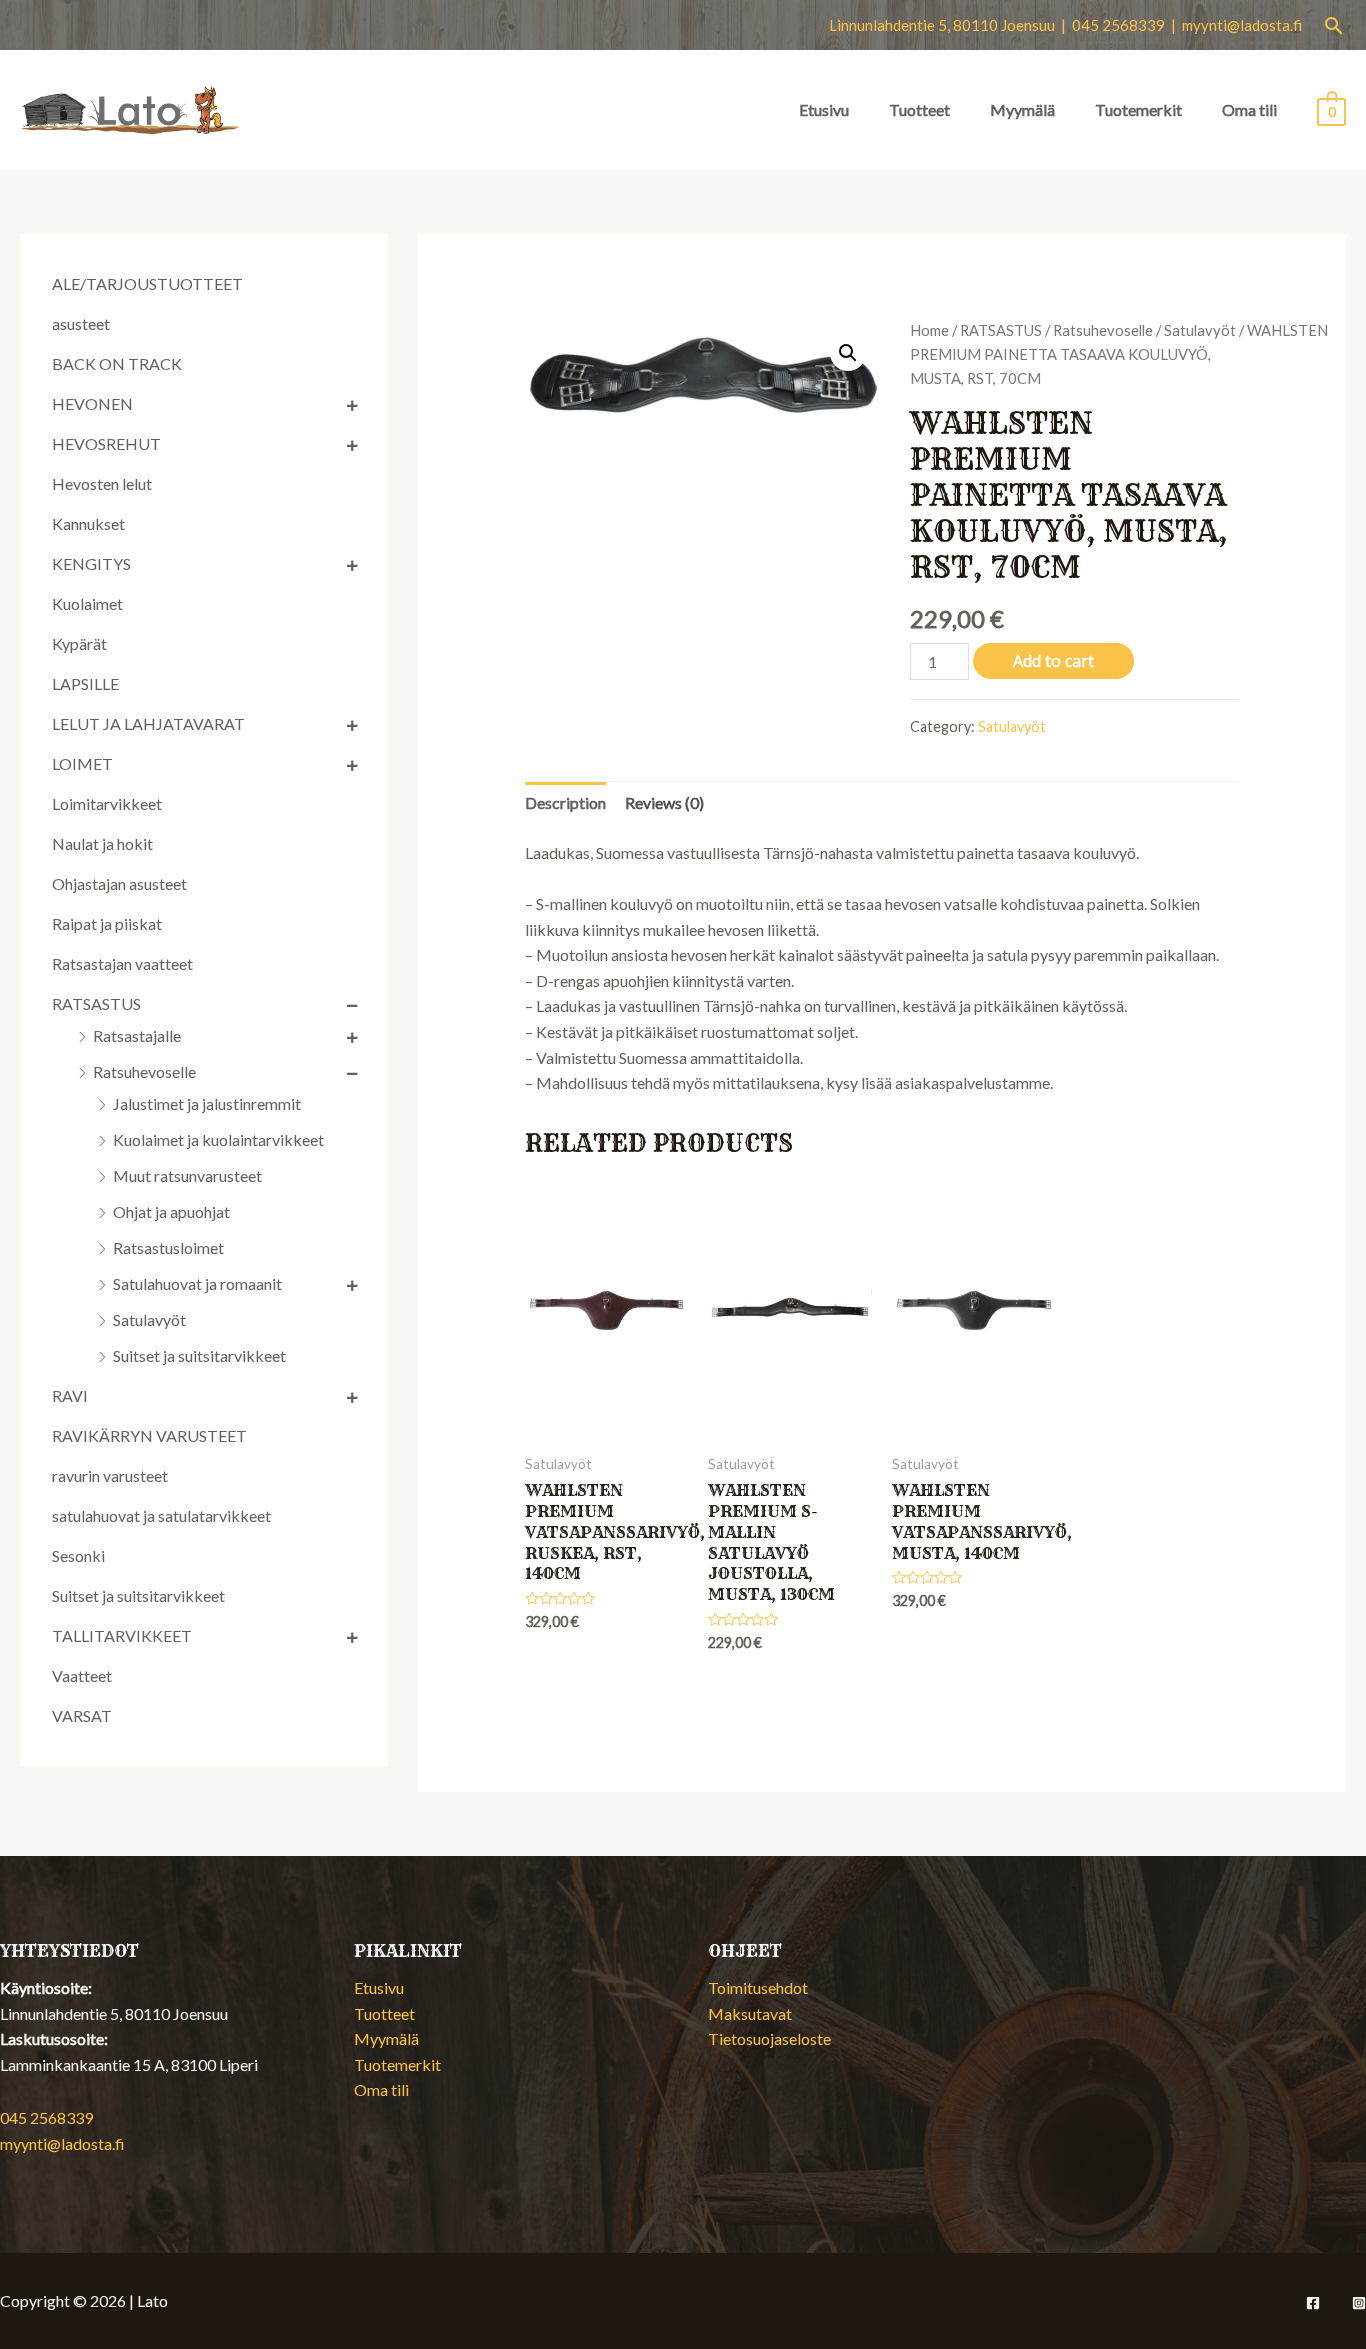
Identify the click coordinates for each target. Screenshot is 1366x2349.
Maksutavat (750, 2013)
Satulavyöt (149, 1319)
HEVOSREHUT (106, 443)
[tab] (565, 803)
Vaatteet (82, 1675)
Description (565, 802)
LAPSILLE (85, 683)
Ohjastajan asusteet (119, 883)
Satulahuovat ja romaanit (197, 1283)
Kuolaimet (87, 603)
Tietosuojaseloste (769, 2038)
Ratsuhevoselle (144, 1071)
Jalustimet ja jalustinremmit (207, 1103)
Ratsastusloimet (168, 1247)
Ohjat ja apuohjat (171, 1211)
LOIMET (82, 763)
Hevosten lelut (102, 483)
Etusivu (824, 109)
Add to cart (1053, 661)
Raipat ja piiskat (107, 923)
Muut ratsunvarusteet (187, 1175)
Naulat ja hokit (102, 843)
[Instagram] (1359, 2303)
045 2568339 (46, 2117)
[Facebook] (1313, 2303)
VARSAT (82, 1715)
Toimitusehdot (758, 1987)
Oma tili (1249, 109)
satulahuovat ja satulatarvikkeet (161, 1515)
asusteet (81, 323)
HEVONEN (92, 403)
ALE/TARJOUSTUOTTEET (147, 283)
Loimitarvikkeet (107, 803)
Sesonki (78, 1555)
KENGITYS (91, 563)
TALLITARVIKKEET (122, 1635)
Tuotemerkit (1138, 109)
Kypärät (79, 643)
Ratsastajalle (137, 1035)
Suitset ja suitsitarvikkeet (199, 1355)
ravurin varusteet (110, 1475)
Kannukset (88, 523)
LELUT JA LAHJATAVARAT (148, 723)
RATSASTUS (96, 1003)
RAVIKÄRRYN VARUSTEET (149, 1435)
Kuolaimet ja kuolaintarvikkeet (218, 1139)
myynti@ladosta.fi (1242, 25)
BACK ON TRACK (117, 363)
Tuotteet (919, 109)
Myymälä (1022, 109)
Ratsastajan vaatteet (122, 963)
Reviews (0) (664, 802)
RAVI (70, 1395)
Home (929, 330)
